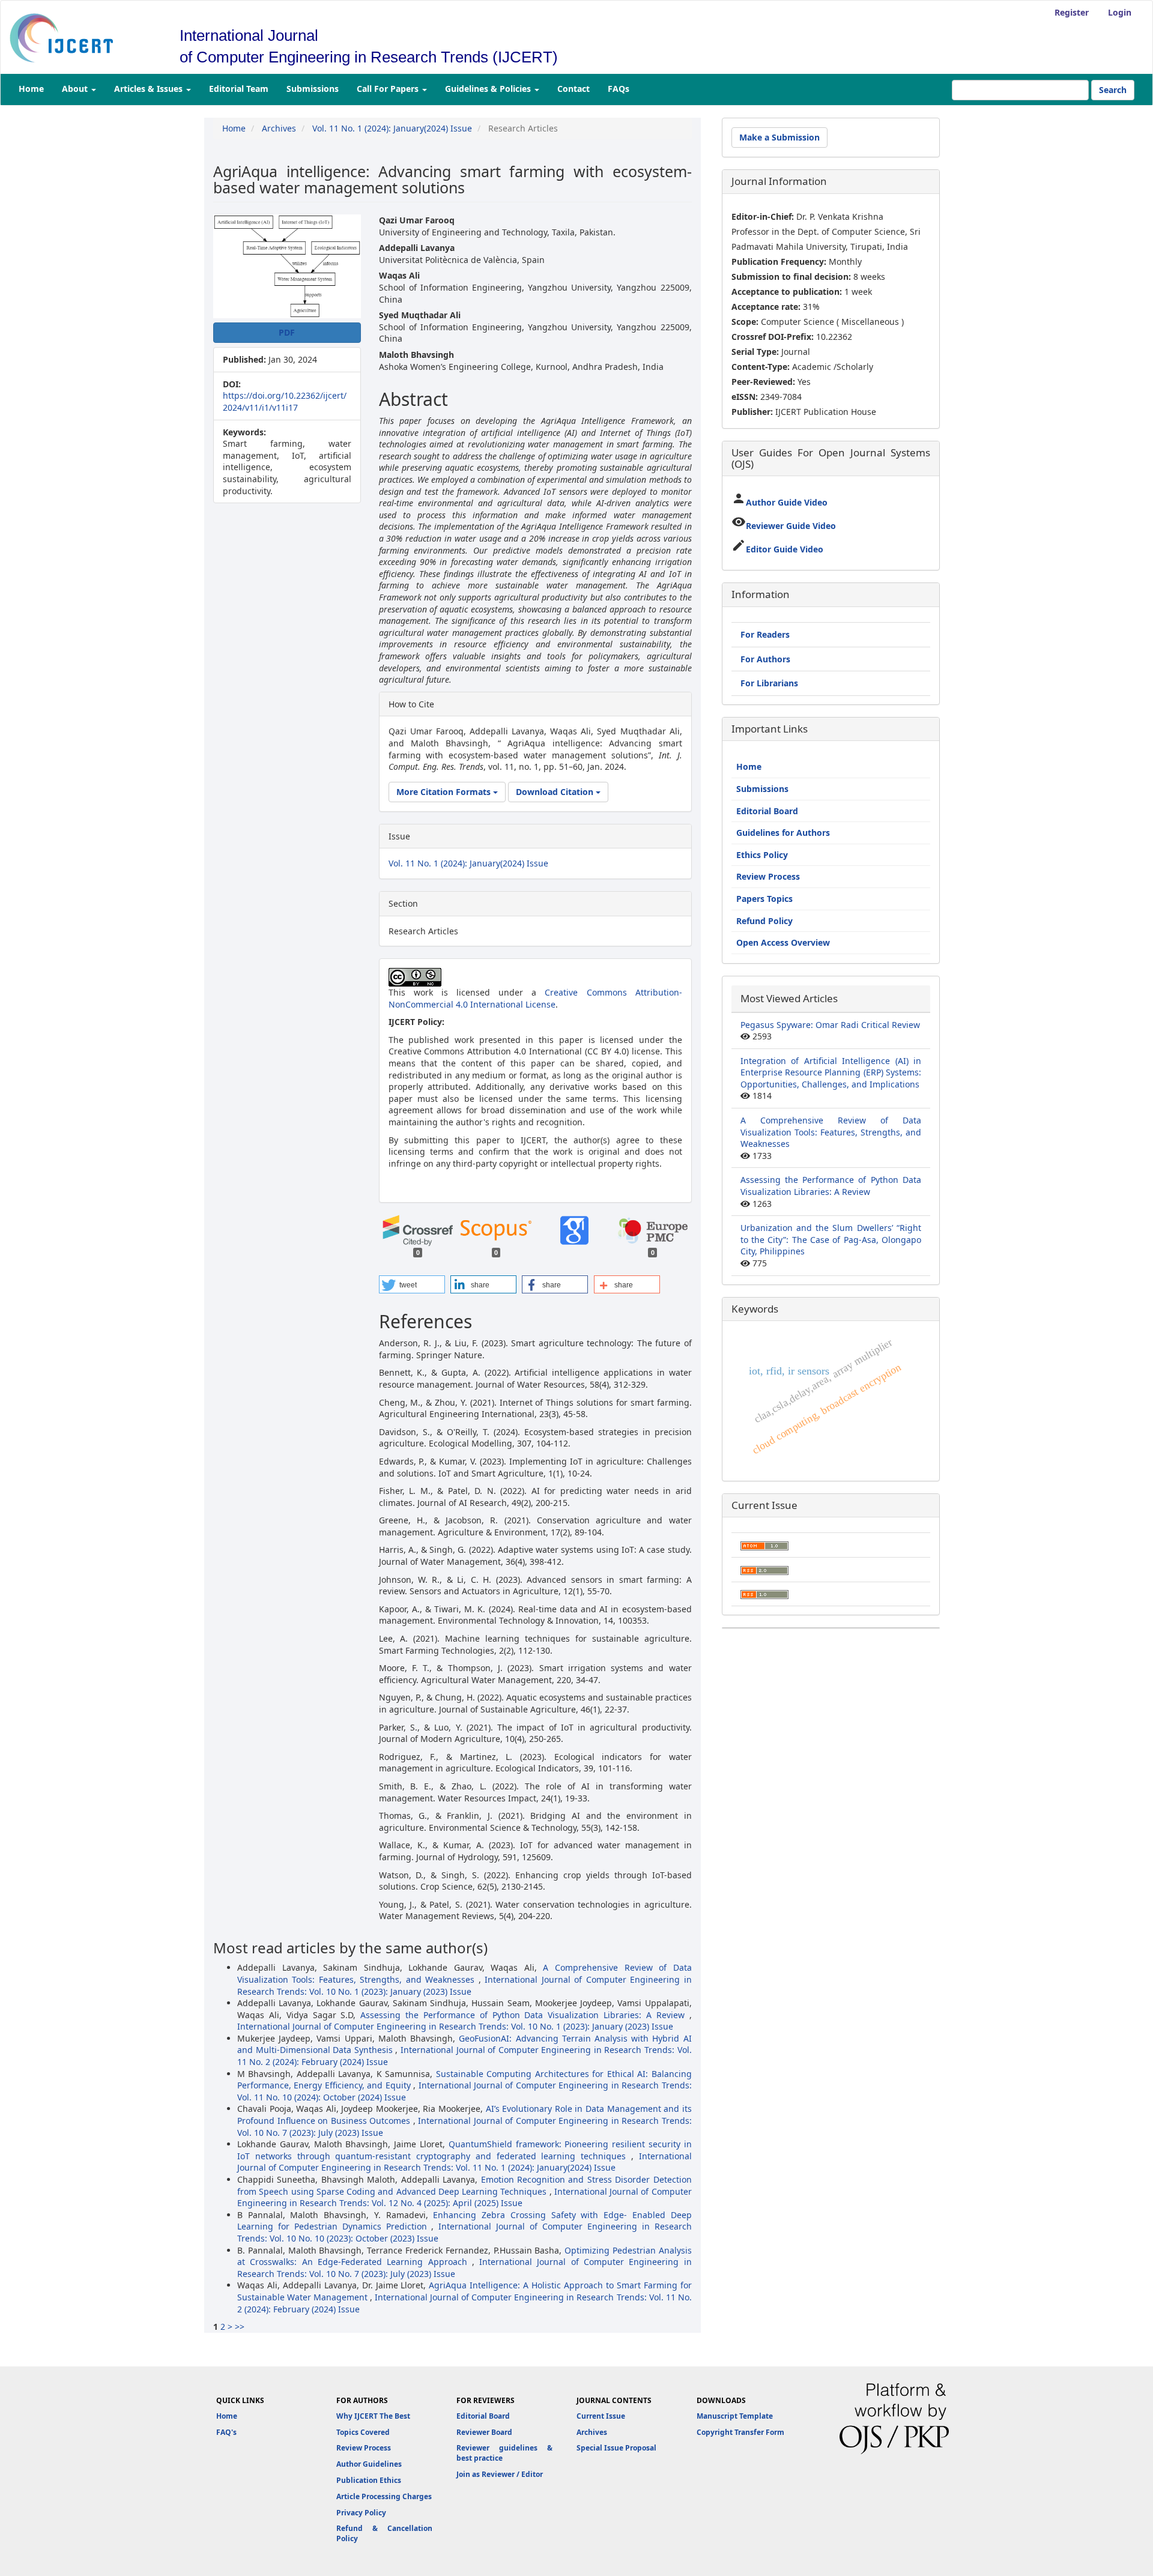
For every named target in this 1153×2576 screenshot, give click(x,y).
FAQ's (226, 2432)
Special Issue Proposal (616, 2448)
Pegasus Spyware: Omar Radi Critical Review (830, 1025)
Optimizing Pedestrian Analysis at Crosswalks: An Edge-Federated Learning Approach (465, 2256)
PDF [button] (287, 332)
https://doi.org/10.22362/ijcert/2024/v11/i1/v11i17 (285, 401)
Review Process (768, 876)
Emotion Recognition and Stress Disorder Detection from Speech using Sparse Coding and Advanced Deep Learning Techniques (465, 2185)
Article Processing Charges (384, 2496)
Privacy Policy (361, 2513)
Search (1113, 90)
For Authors (765, 659)
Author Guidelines (369, 2464)
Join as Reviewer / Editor (500, 2474)
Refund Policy (764, 921)
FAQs (619, 89)
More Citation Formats (445, 792)
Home (31, 89)
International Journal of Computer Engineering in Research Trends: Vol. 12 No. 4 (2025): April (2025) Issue (465, 2197)
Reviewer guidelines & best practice (504, 2453)
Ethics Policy (762, 855)
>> (240, 2327)
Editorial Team (239, 89)
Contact (573, 89)
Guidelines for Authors (783, 833)
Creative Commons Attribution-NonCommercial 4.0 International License (535, 998)
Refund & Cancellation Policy (384, 2533)
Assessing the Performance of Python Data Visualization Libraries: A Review (525, 2015)
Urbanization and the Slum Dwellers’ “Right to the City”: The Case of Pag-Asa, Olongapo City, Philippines (831, 1239)
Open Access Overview (783, 942)
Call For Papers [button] (389, 89)
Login (1120, 12)
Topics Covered (363, 2432)
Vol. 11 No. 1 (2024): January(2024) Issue (392, 128)
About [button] (76, 89)
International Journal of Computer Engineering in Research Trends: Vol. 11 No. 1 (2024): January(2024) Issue (465, 2162)
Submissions (313, 89)
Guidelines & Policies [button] (489, 89)
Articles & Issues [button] (150, 89)
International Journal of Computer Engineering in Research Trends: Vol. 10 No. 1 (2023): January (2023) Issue (465, 1985)
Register (1072, 12)
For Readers (765, 634)
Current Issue (601, 2416)
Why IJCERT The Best (373, 2416)
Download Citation (556, 792)
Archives (279, 128)
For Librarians (769, 683)
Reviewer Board (484, 2432)
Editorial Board (767, 811)
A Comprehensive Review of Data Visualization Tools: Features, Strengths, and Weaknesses (465, 1973)
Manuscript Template (735, 2416)
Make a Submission (779, 137)
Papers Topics (764, 899)
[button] (412, 1284)
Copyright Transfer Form (740, 2432)
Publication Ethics (369, 2480)
